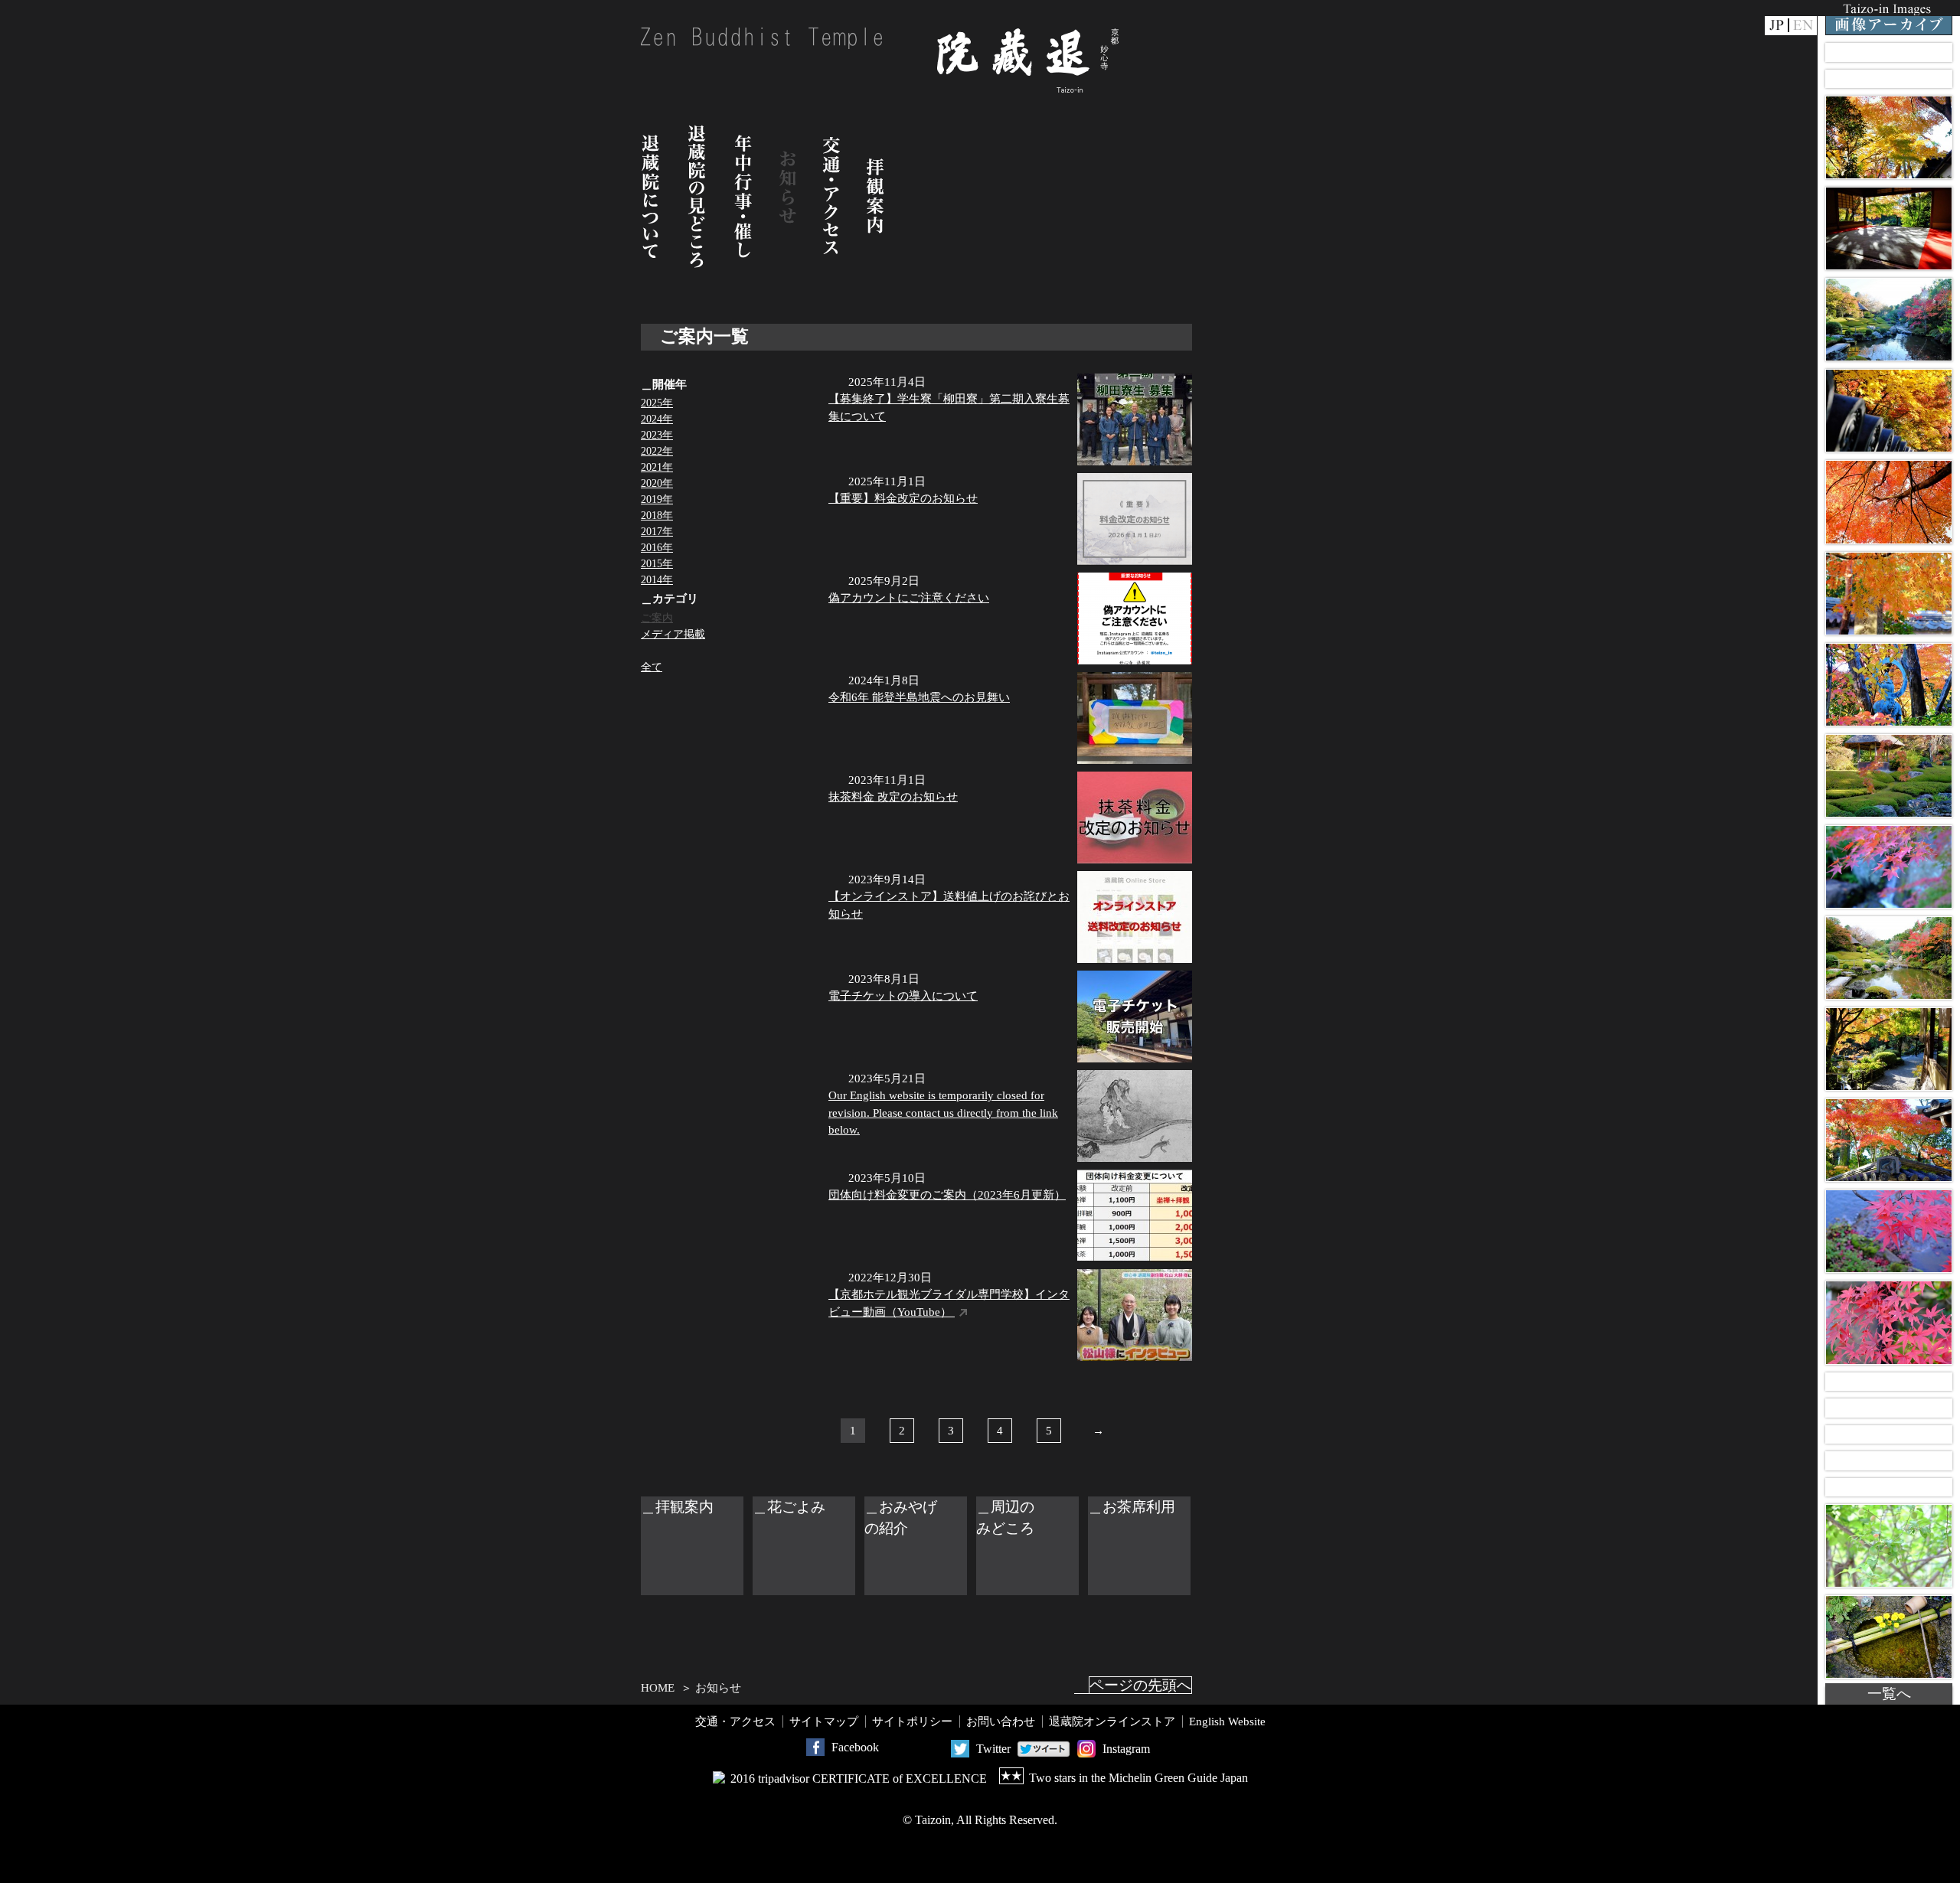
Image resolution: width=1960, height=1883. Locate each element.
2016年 (657, 548)
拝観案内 (875, 196)
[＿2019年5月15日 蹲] (1889, 1637)
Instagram (1126, 1749)
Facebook (855, 1747)
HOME (658, 1688)
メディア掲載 (673, 634)
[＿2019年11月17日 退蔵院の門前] (1889, 1140)
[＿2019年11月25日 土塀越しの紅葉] (1889, 411)
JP (1776, 26)
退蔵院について (651, 196)
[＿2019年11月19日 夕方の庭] (1889, 958)
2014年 (657, 580)
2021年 (657, 467)
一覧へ (1889, 1694)
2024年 (657, 419)
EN (1803, 26)
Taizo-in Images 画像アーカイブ (1889, 18)
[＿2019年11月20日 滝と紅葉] (1889, 867)
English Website (1227, 1721)
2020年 (657, 483)
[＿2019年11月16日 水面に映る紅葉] (1889, 1231)
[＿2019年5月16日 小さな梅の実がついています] (1889, 1546)
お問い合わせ (1001, 1721)
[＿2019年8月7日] (1889, 1382)
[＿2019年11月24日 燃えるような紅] (1889, 502)
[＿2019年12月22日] (1889, 79)
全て (652, 667)
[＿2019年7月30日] (1889, 1488)
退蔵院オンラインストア (1112, 1721)
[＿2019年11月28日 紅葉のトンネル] (1889, 137)
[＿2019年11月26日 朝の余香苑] (1889, 320)
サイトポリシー (912, 1721)
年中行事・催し (743, 196)
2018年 (657, 516)
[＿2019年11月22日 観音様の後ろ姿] (1889, 685)
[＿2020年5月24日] (1889, 52)
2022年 (657, 451)
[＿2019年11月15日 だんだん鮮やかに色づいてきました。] (1889, 1322)
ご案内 (657, 618)
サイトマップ (824, 1721)
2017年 (657, 532)
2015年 (657, 564)
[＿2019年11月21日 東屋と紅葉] (1889, 776)
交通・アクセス (831, 196)
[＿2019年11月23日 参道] (1889, 594)
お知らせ (788, 196)
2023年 (657, 435)
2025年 (657, 403)
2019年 (657, 499)
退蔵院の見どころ (697, 196)
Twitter (993, 1749)
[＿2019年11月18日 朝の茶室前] (1889, 1049)
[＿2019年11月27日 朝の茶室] (1889, 228)
